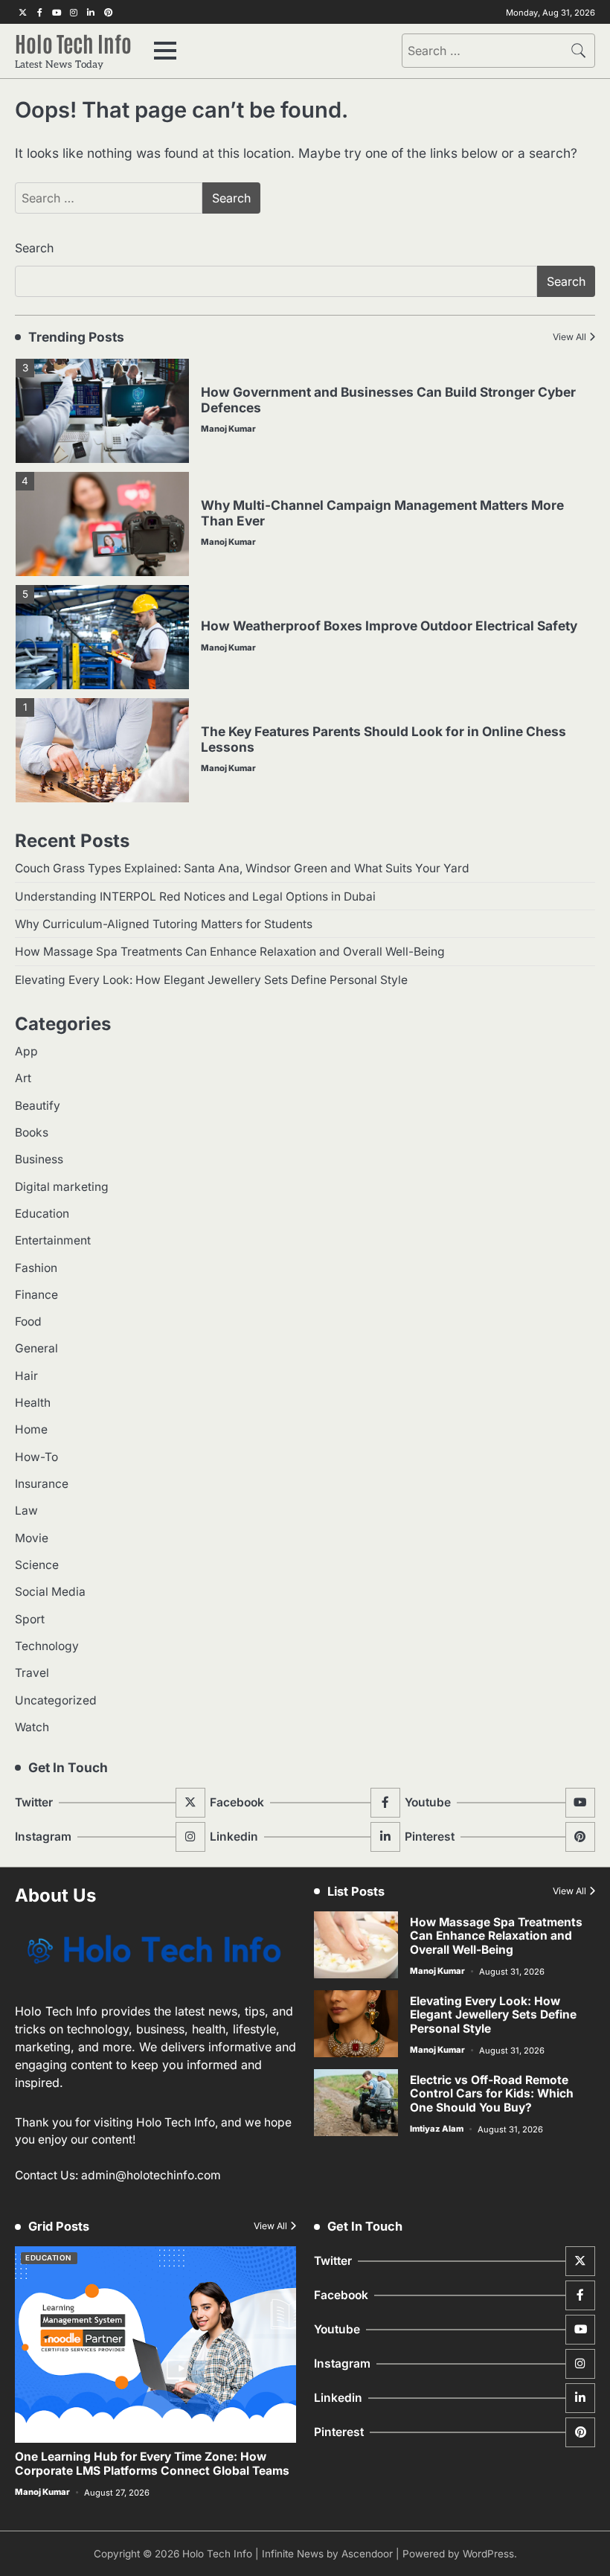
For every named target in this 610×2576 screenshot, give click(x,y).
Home (31, 1429)
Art (23, 1078)
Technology (47, 1646)
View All (569, 337)
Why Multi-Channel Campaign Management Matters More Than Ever (382, 513)
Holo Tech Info (73, 42)
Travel (32, 1673)
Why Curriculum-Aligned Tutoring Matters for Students (164, 924)
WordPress (488, 2554)
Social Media (50, 1592)
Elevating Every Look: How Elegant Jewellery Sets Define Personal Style (211, 980)
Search (34, 248)
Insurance (42, 1484)
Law (26, 1511)
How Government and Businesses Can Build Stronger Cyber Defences (388, 400)
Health (33, 1403)
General (36, 1348)
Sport (30, 1619)
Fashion (36, 1268)
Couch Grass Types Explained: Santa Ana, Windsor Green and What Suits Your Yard (242, 868)
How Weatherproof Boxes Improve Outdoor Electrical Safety (389, 626)
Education (42, 1214)
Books (32, 1132)
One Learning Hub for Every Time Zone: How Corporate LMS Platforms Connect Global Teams (152, 2464)
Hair (26, 1376)
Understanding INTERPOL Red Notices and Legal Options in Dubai (195, 897)
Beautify (38, 1106)
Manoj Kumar (228, 429)
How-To (36, 1457)
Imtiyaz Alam (437, 2129)
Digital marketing (62, 1187)
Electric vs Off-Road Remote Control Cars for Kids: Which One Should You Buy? (492, 2094)
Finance (36, 1295)
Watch (32, 1727)
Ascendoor (367, 2554)
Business (39, 1159)
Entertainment (53, 1240)
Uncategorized (56, 1700)
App (26, 1051)
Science (37, 1565)
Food (28, 1321)
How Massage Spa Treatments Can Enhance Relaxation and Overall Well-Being (230, 952)
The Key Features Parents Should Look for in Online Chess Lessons (383, 739)
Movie (32, 1538)
